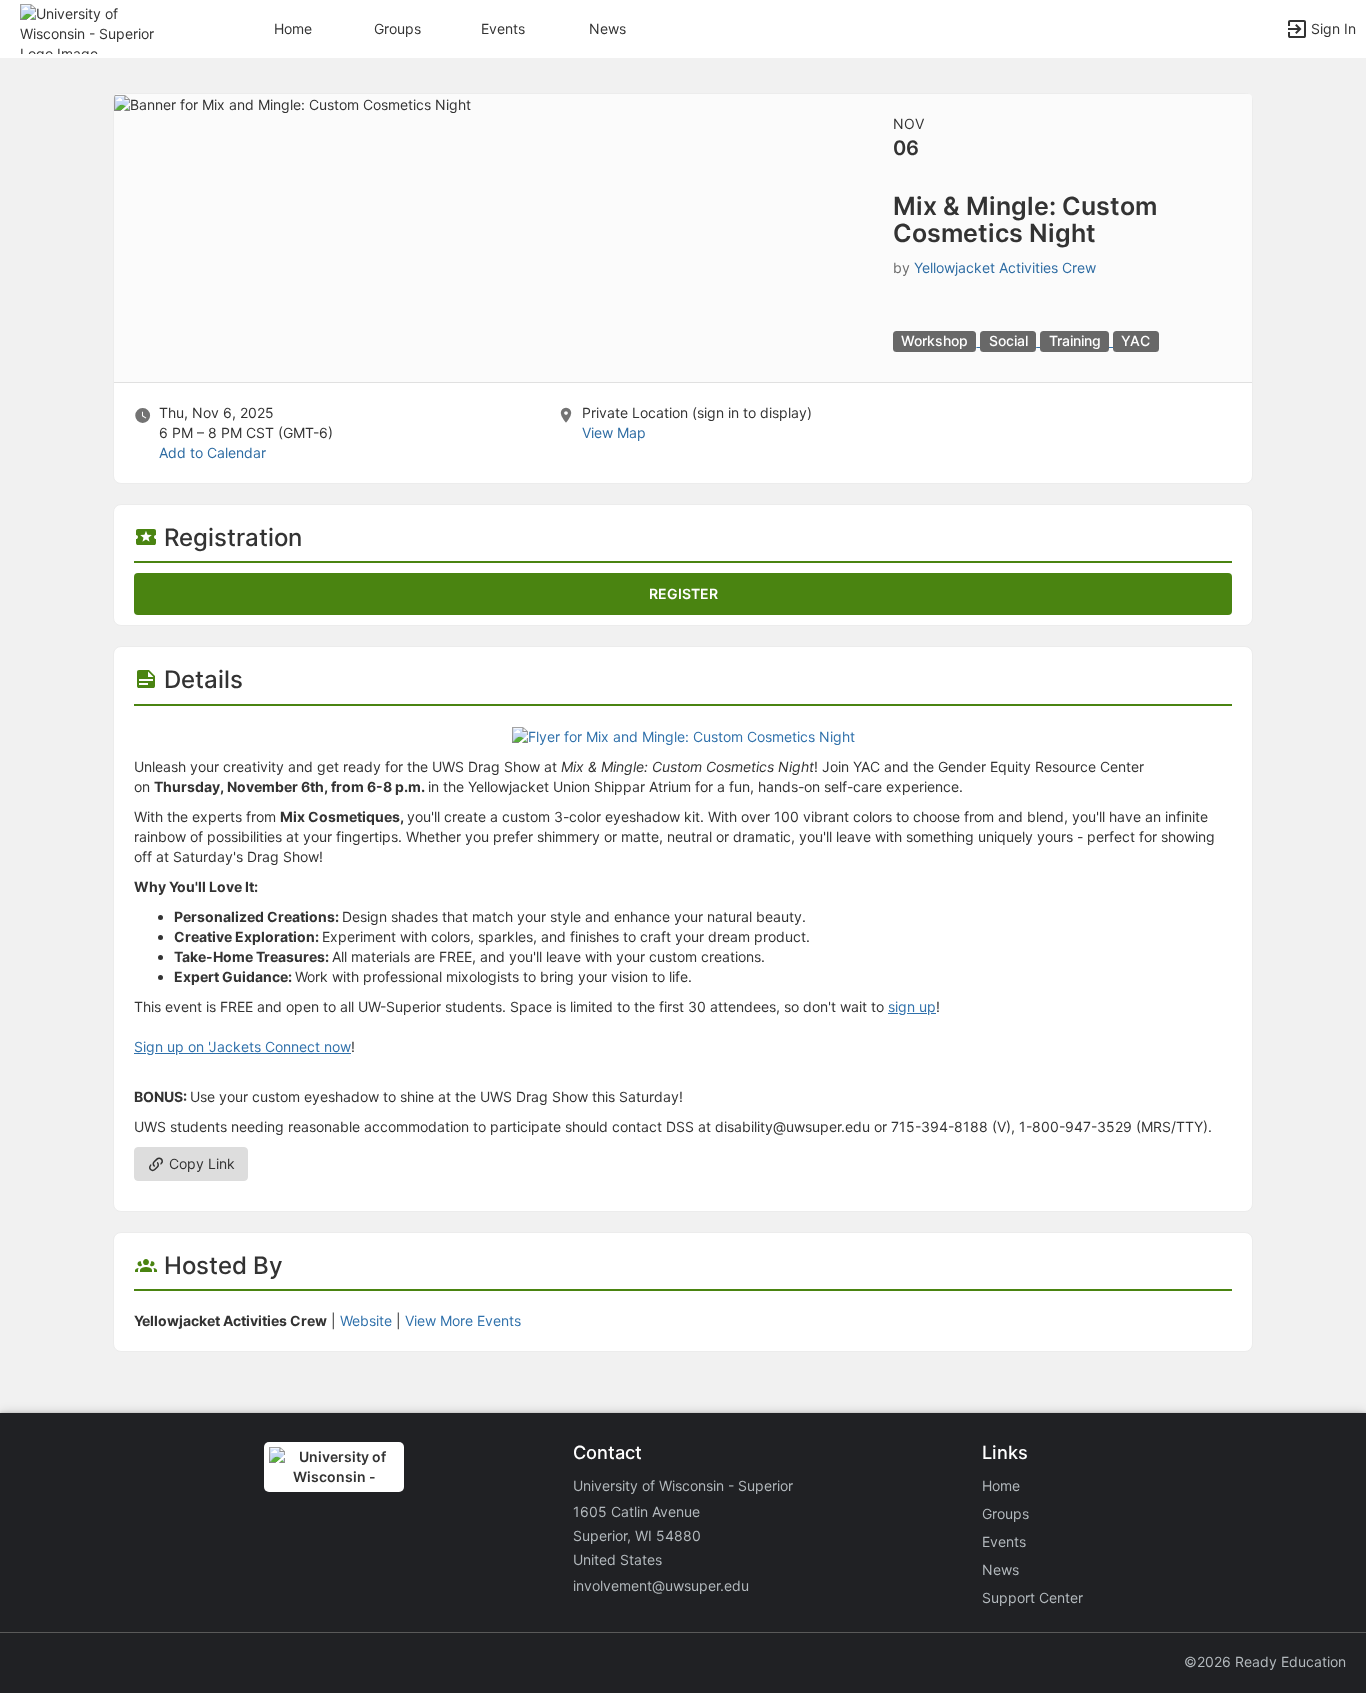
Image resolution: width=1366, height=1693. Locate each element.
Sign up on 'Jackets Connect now (242, 1046)
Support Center (1032, 1597)
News (607, 28)
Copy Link (200, 1163)
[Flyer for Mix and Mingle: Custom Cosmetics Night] (683, 735)
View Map (614, 432)
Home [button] (293, 28)
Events (503, 28)
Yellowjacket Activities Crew (1005, 267)
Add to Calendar (212, 452)
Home (1001, 1485)
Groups (397, 28)
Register (683, 593)
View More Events (463, 1320)
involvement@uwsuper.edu (661, 1585)
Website (366, 1320)
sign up (912, 1006)
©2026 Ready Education (1265, 1661)
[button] (102, 27)
